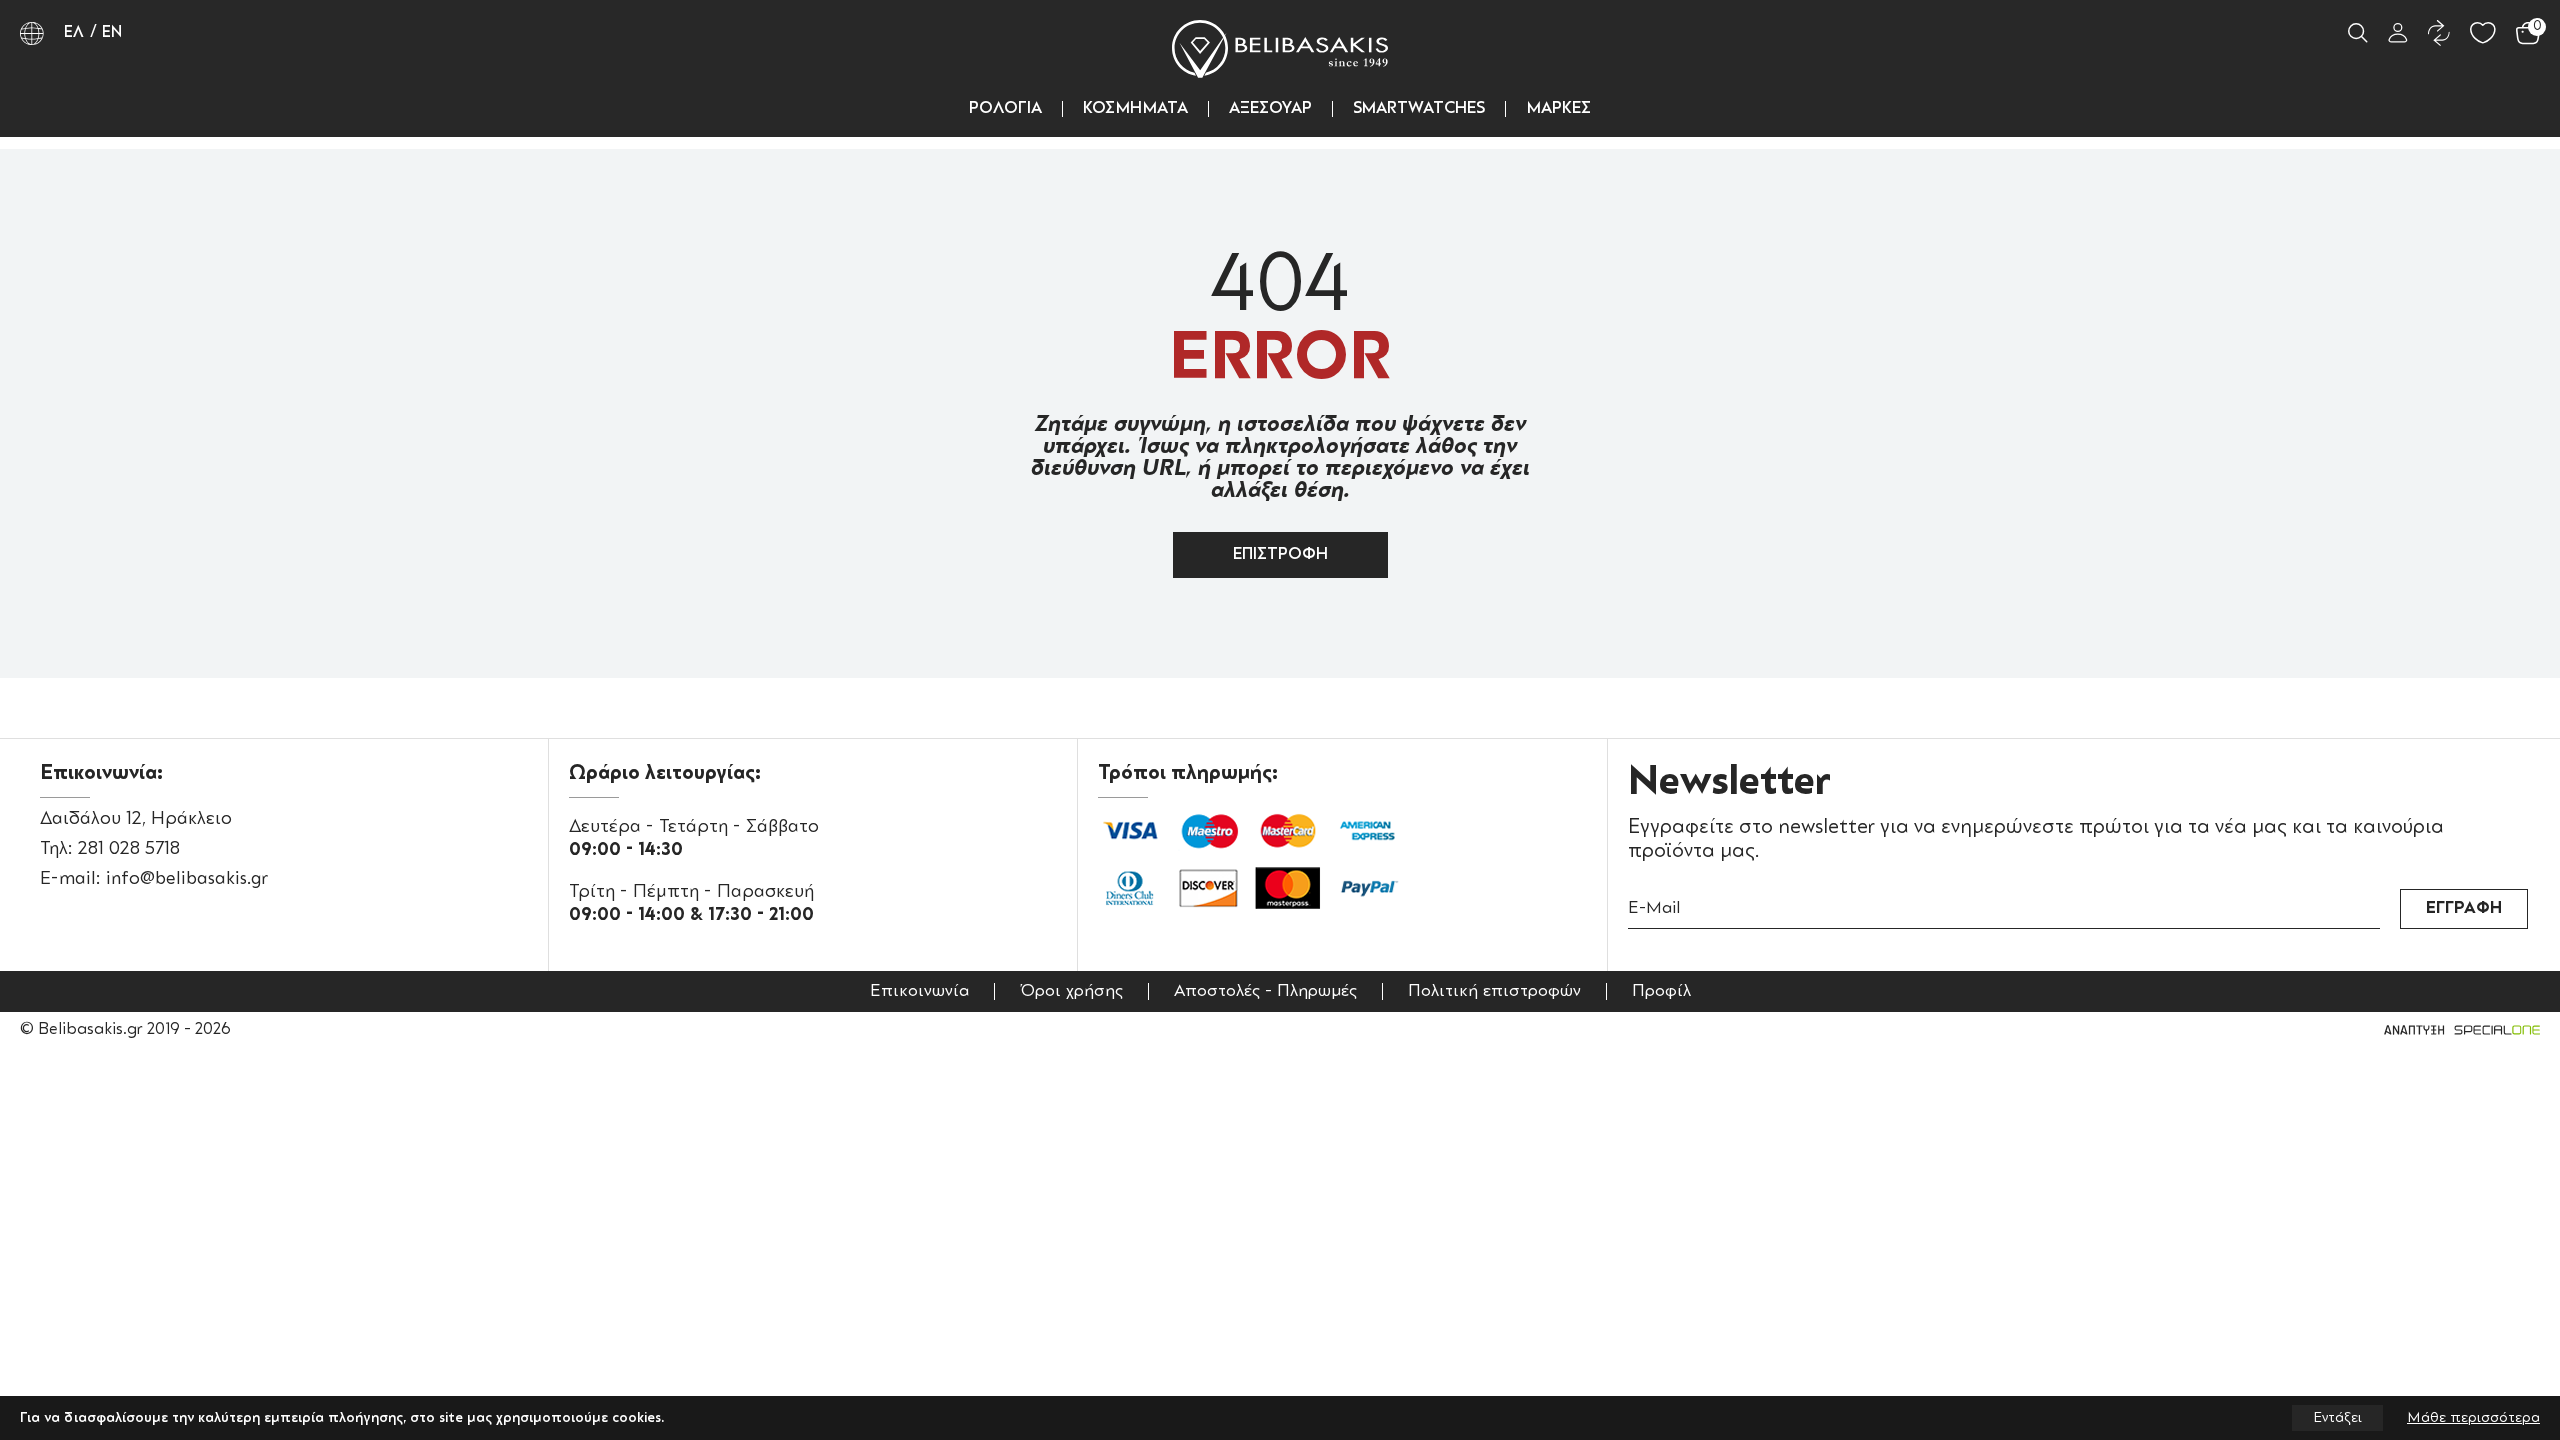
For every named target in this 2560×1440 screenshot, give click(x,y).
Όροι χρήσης (1071, 991)
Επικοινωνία (919, 991)
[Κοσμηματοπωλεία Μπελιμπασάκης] (1280, 49)
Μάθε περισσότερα (2473, 1418)
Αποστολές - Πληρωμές (1265, 991)
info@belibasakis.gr (187, 879)
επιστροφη (1280, 555)
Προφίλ (1661, 991)
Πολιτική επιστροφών (1494, 991)
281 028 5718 (129, 849)
